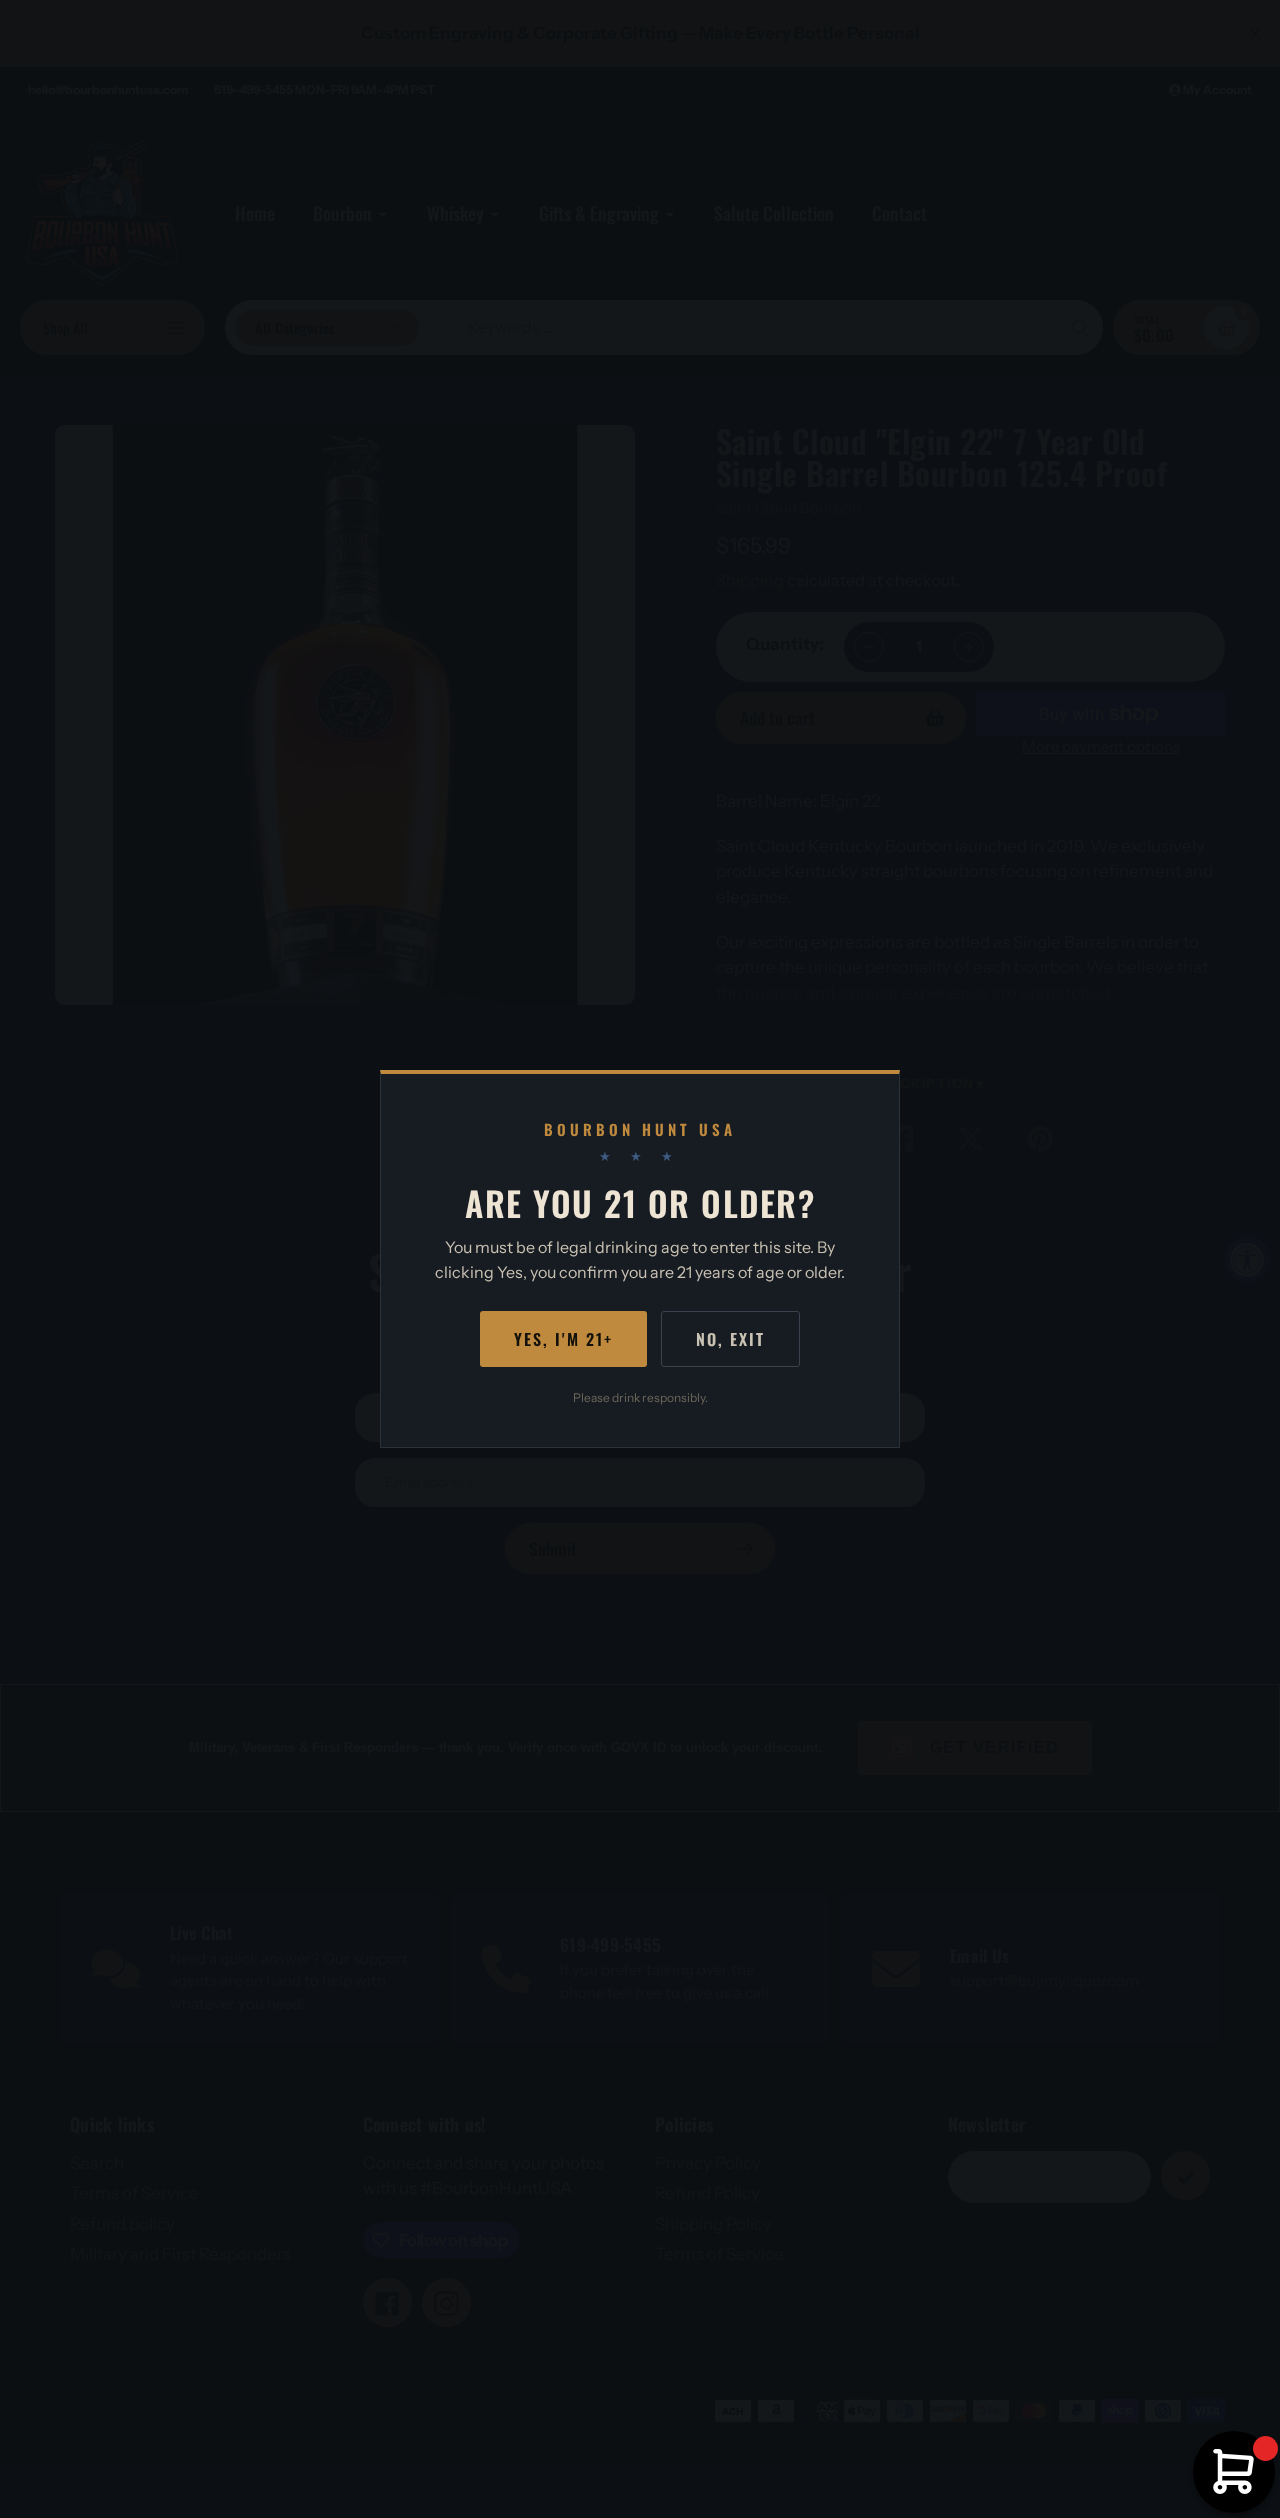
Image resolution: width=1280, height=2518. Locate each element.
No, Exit (730, 1339)
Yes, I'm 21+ (563, 1339)
